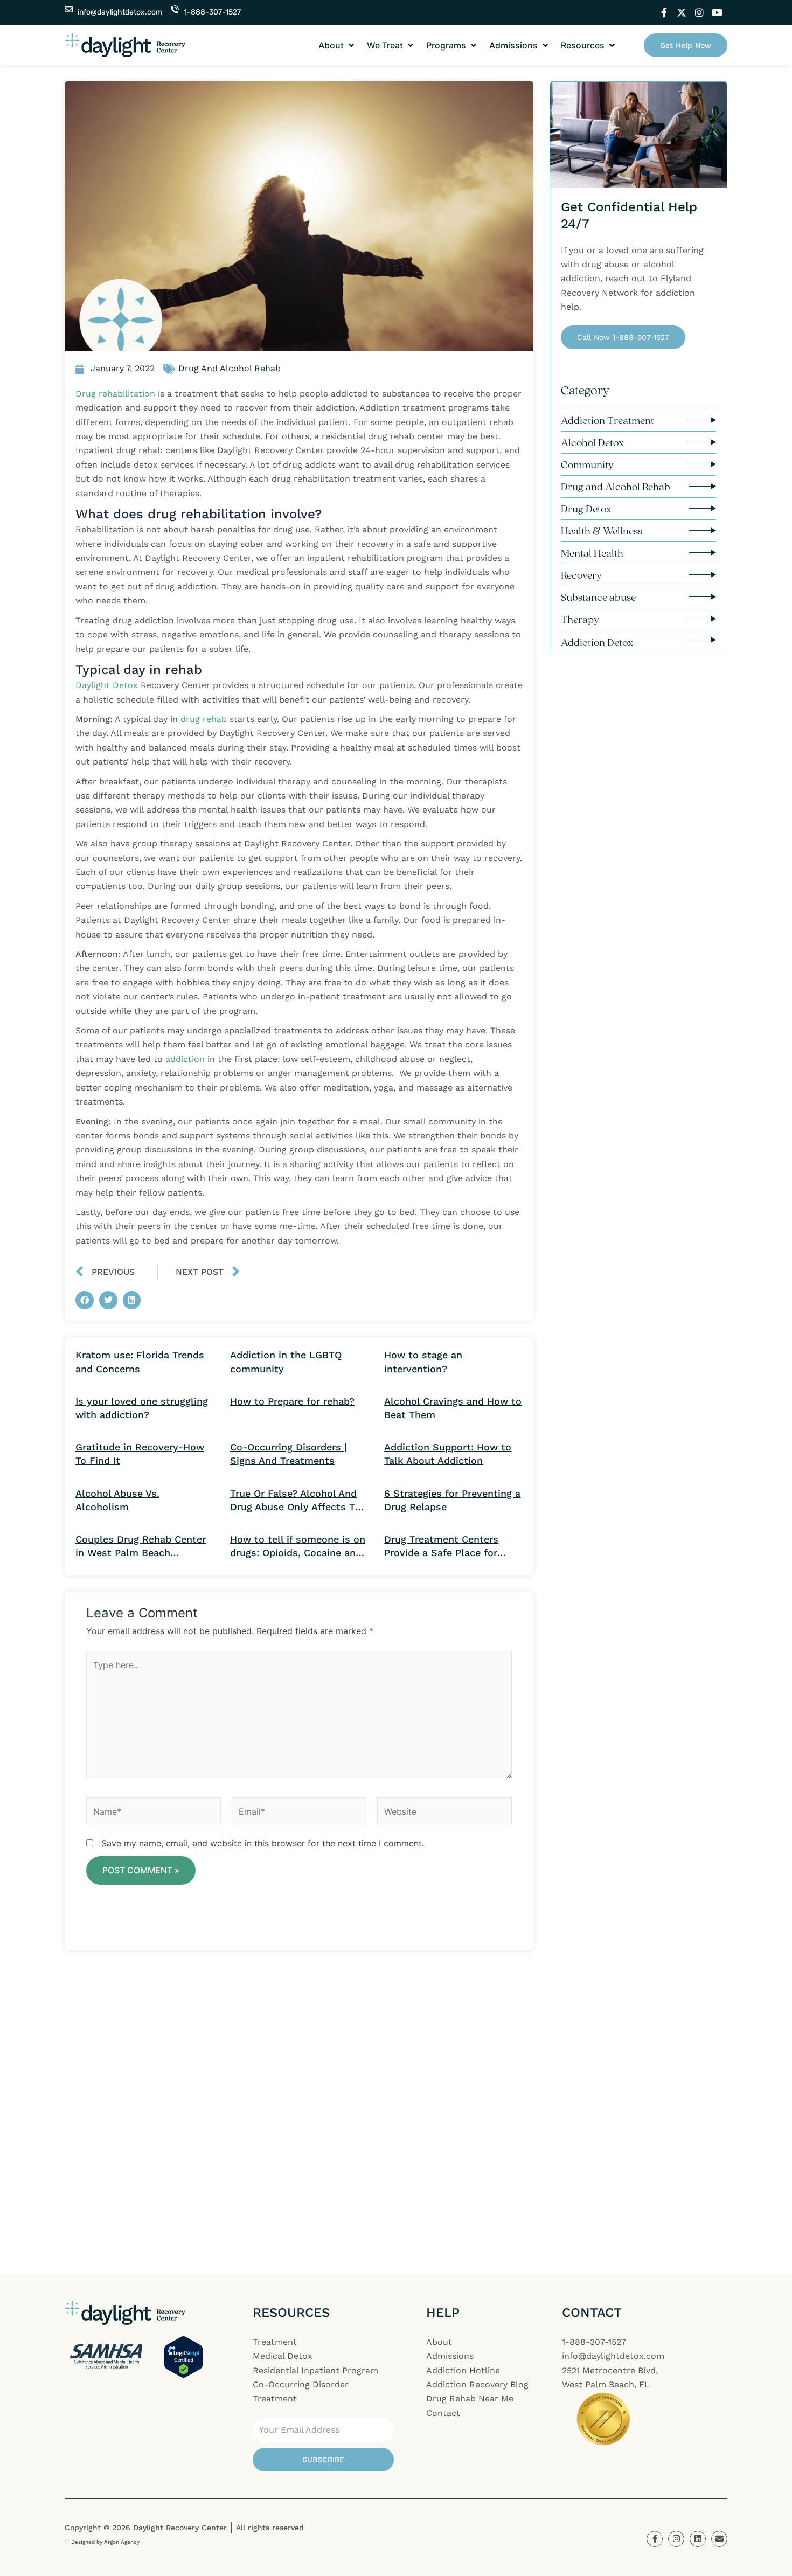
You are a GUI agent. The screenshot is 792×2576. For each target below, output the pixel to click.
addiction (186, 1059)
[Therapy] (703, 619)
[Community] (703, 464)
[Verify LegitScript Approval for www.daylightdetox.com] (183, 2356)
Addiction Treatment (607, 420)
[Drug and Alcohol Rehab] (703, 486)
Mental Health (592, 553)
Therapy (580, 619)
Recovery (581, 575)
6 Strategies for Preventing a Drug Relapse (452, 1500)
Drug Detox (586, 509)
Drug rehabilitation (115, 394)
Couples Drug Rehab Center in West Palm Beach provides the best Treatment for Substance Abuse (143, 1546)
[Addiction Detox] (703, 640)
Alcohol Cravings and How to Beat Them (453, 1408)
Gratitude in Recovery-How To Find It (140, 1454)
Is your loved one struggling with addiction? (142, 1408)
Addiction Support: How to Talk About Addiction (448, 1454)
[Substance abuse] (703, 597)
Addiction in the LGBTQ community (286, 1362)
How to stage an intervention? (423, 1362)
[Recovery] (703, 575)
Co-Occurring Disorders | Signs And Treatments (289, 1454)
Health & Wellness (602, 531)
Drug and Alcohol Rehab (616, 487)
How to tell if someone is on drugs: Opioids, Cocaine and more (298, 1546)
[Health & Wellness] (703, 530)
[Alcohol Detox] (703, 442)
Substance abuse (598, 597)
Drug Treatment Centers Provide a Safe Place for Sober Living (441, 1546)
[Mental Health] (703, 553)
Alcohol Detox (592, 442)
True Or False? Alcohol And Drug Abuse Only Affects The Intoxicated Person (298, 1501)
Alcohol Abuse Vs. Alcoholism (117, 1500)
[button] (337, 45)
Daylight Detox (107, 685)
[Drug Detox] (703, 508)
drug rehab (204, 719)
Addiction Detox (597, 642)
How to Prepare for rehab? (292, 1401)
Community (587, 464)
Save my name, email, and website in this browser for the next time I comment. (263, 1843)
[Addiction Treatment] (703, 420)
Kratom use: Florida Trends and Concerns (140, 1362)
